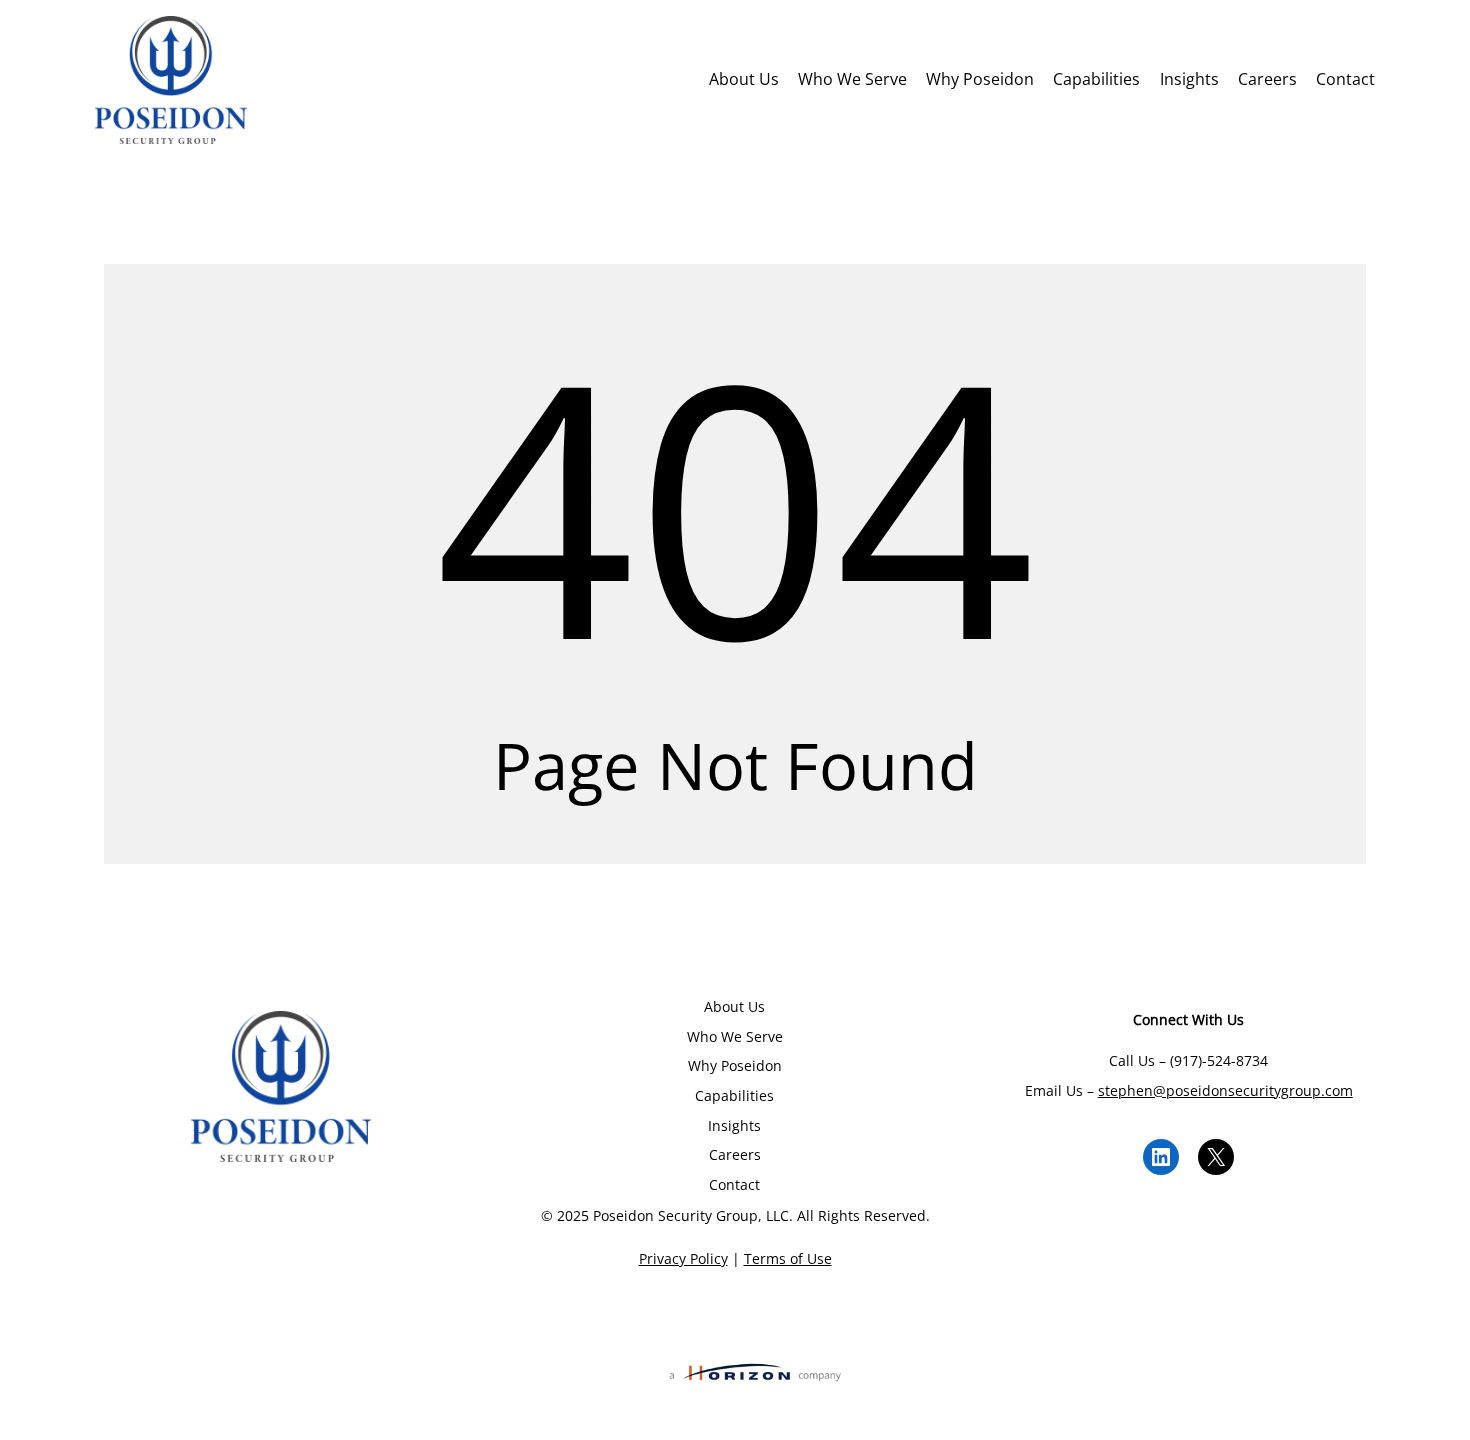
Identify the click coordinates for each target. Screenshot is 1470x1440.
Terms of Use (788, 1258)
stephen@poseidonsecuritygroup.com (1225, 1090)
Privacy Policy (683, 1258)
